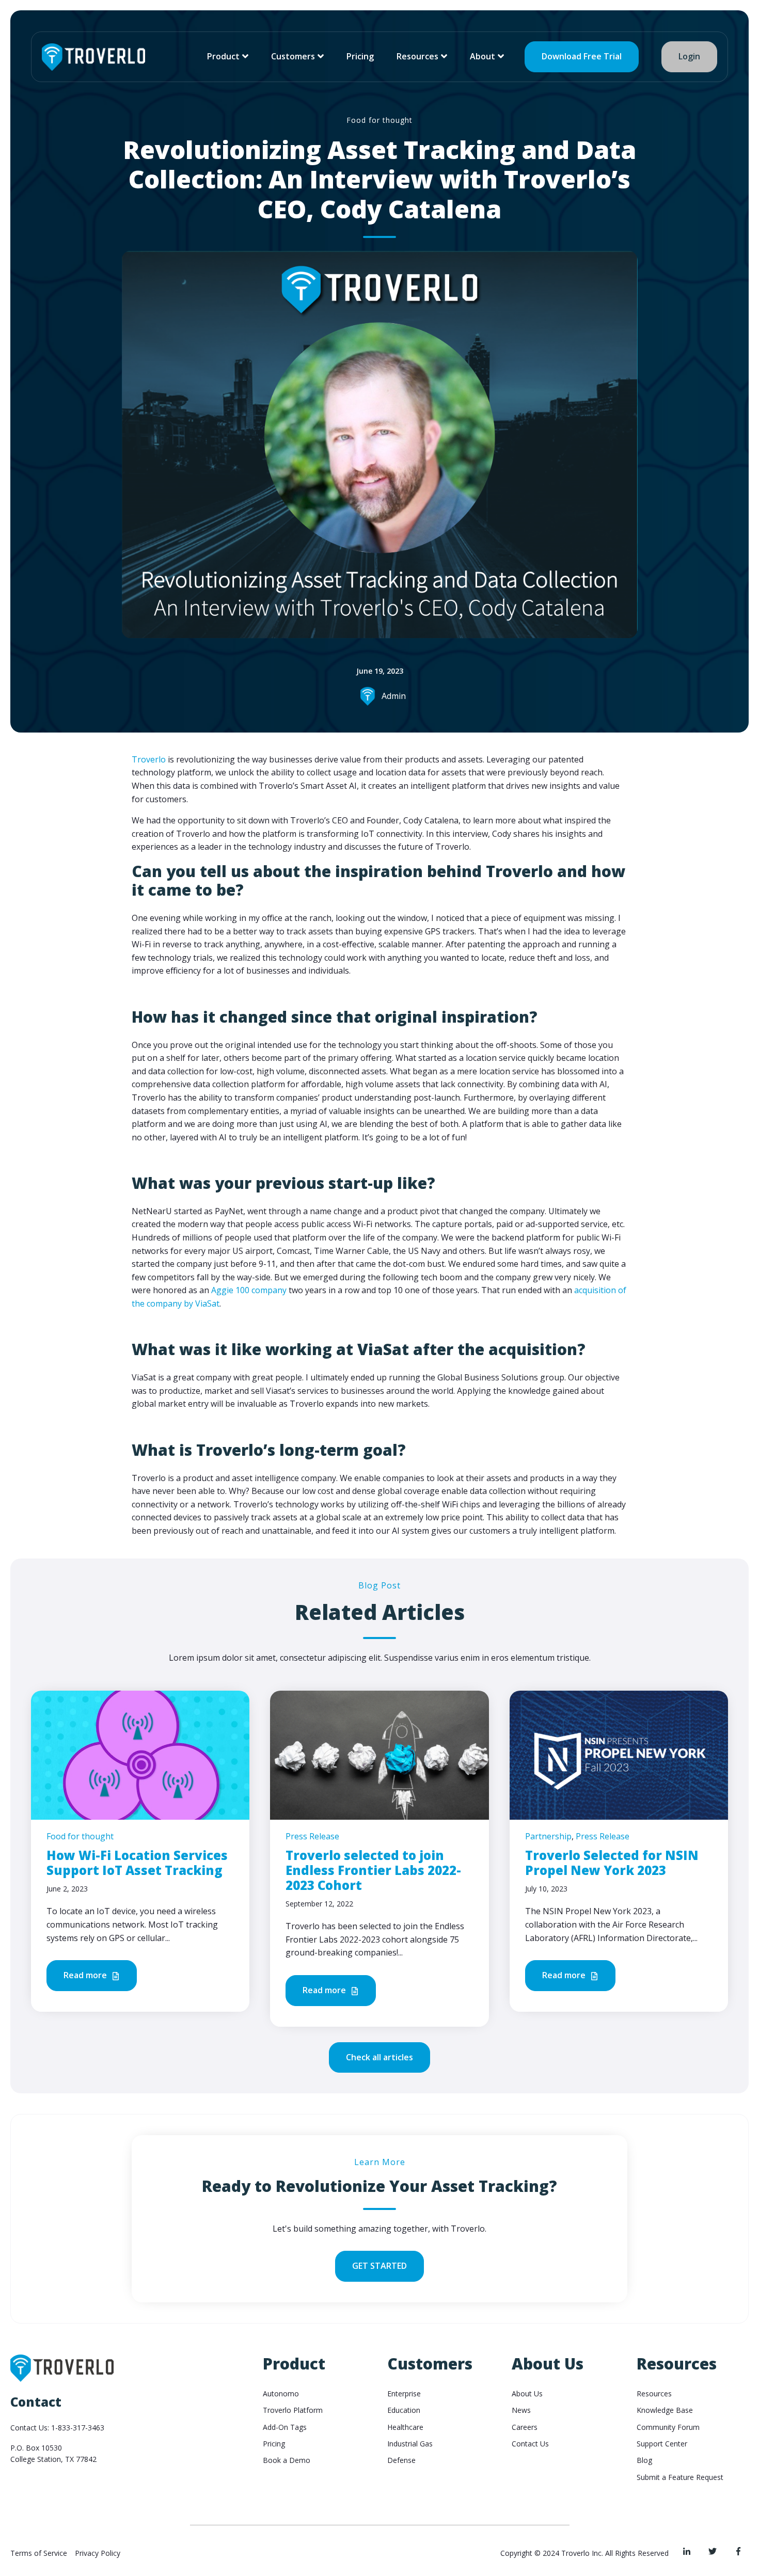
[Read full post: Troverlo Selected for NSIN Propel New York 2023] (619, 1754)
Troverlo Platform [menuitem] (293, 2410)
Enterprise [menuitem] (404, 2394)
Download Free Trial (582, 56)
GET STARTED (379, 2266)
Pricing (360, 56)
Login (689, 56)
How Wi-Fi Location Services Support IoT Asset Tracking (137, 1863)
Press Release (312, 1836)
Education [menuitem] (404, 2410)
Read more (86, 1975)
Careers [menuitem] (525, 2427)
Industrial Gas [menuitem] (410, 2444)
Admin (394, 696)
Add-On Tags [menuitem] (285, 2427)
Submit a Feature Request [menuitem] (680, 2477)
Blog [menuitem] (644, 2460)
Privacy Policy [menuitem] (98, 2553)
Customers (293, 56)
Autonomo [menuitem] (281, 2394)
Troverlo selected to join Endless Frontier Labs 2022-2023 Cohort (373, 1870)
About (483, 56)
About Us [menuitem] (527, 2394)
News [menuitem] (521, 2410)
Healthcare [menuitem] (405, 2427)
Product (223, 56)
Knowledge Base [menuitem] (665, 2410)
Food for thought (379, 120)
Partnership (548, 1836)
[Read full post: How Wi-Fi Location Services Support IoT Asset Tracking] (140, 1754)
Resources (417, 56)
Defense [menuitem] (401, 2460)
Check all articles (379, 2057)
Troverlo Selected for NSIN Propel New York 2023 (612, 1863)
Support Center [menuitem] (662, 2444)
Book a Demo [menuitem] (287, 2460)
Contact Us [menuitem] (530, 2444)
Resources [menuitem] (654, 2394)
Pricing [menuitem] (274, 2444)
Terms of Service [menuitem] (39, 2553)
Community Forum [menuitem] (668, 2427)
